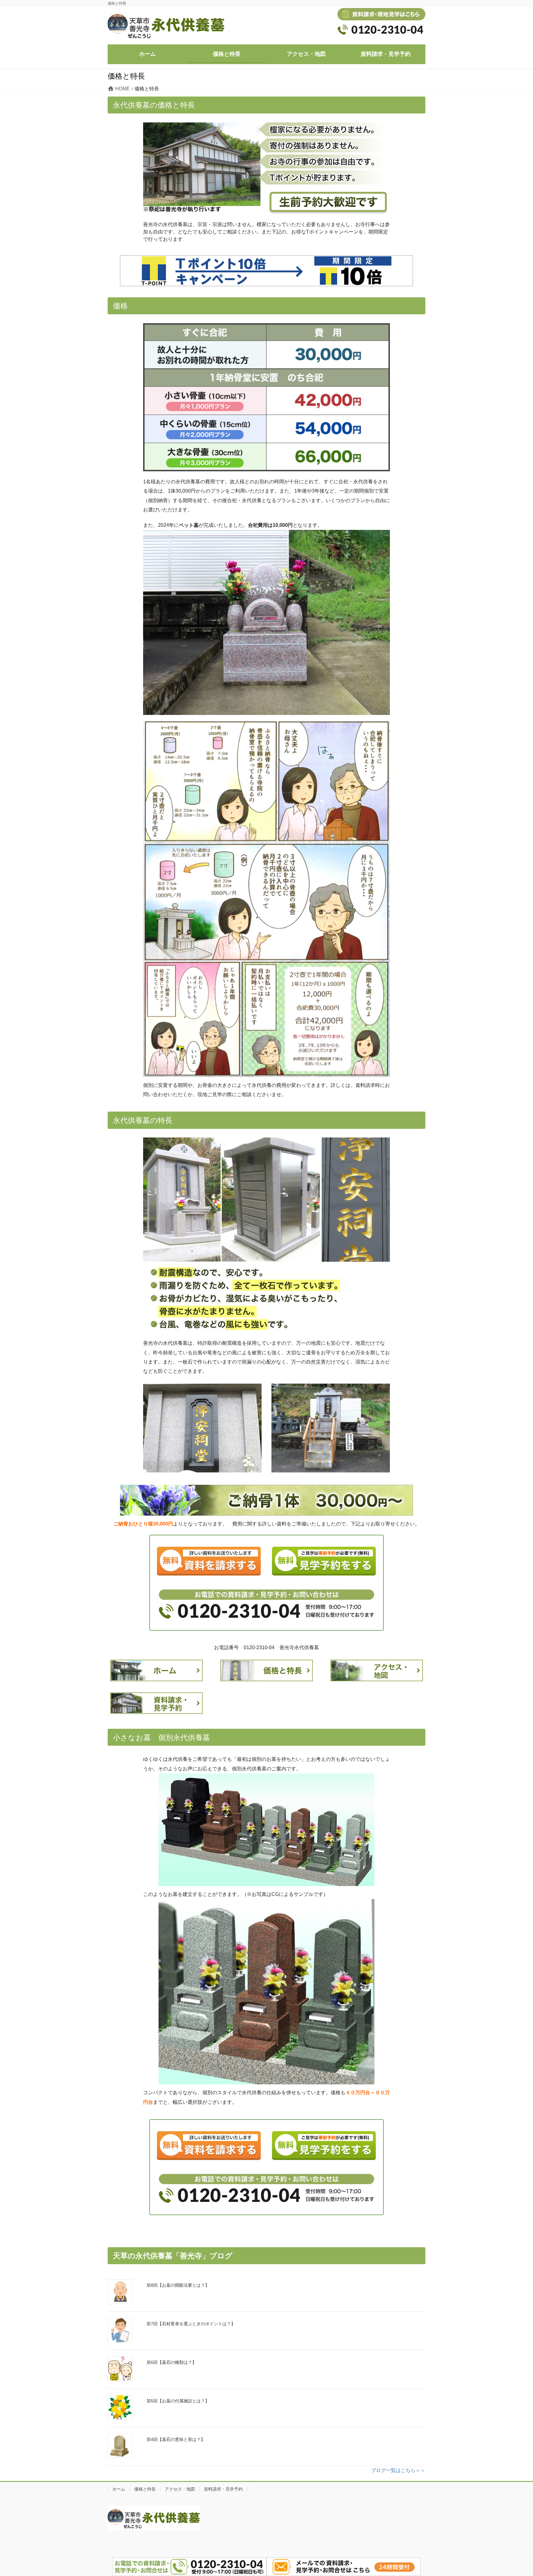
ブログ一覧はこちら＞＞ (398, 2470)
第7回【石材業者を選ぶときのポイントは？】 (191, 2324)
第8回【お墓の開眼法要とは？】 (178, 2285)
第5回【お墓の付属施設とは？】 (178, 2401)
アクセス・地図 (180, 2489)
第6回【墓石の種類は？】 (171, 2362)
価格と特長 (145, 2489)
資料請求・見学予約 (223, 2489)
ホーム (119, 2489)
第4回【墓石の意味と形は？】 (176, 2439)
